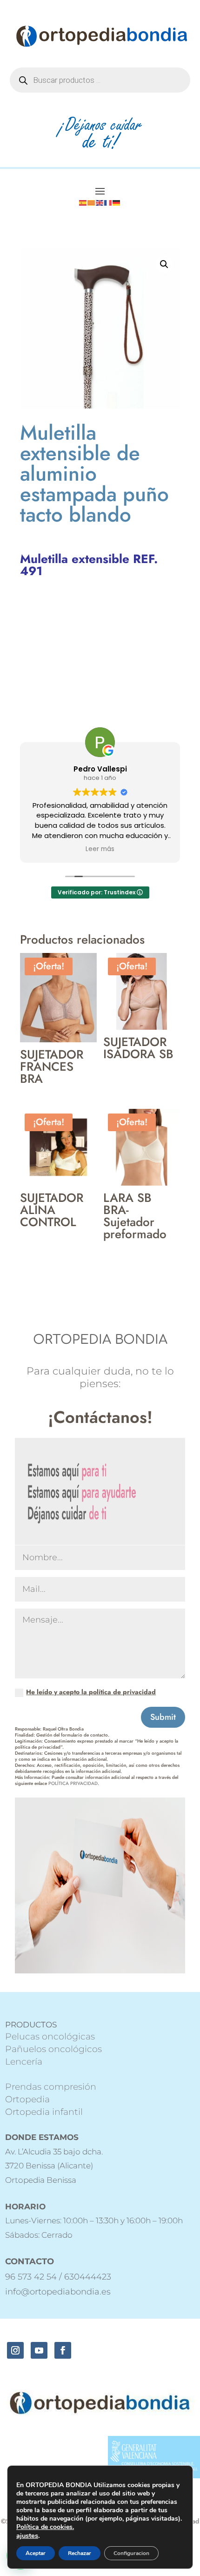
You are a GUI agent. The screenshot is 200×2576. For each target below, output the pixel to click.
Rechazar (80, 2553)
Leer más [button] (100, 849)
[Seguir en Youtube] (39, 2350)
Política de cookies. (45, 2527)
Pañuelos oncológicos (53, 2049)
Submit (163, 1717)
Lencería (24, 2062)
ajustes (27, 2536)
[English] (100, 202)
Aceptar (36, 2553)
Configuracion (131, 2553)
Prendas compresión (51, 2087)
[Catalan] (92, 202)
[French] (108, 202)
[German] (117, 202)
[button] (164, 264)
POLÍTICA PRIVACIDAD (73, 1783)
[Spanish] (83, 202)
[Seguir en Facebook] (63, 2350)
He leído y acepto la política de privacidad (91, 1692)
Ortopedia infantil (44, 2112)
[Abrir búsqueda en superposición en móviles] (100, 80)
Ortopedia (27, 2099)
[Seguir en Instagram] (15, 2350)
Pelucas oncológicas (50, 2036)
